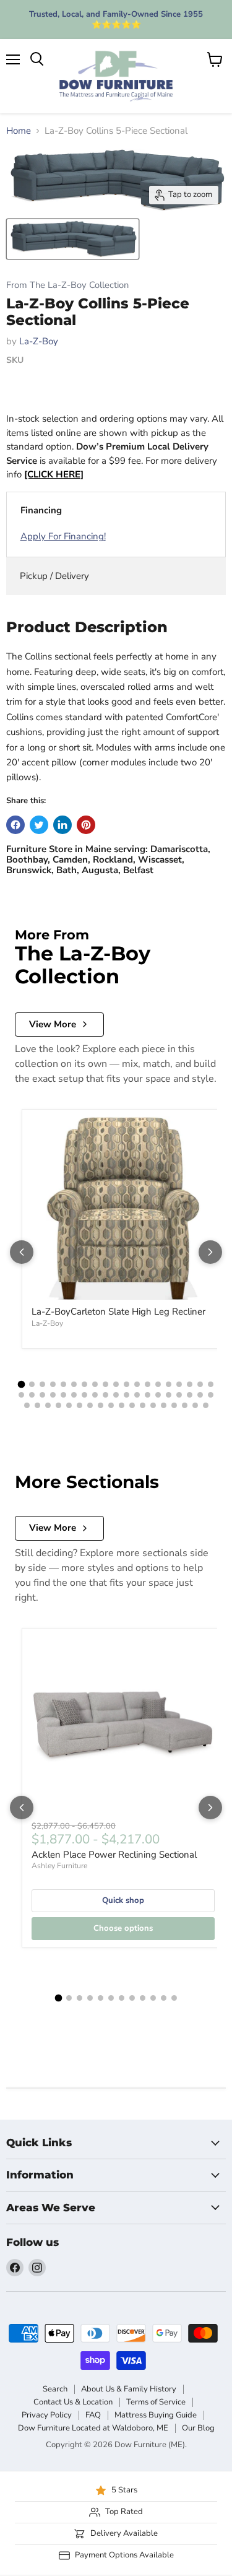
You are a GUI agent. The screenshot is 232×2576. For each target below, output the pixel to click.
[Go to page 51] (153, 1405)
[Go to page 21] (32, 1395)
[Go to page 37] (200, 1395)
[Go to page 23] (53, 1395)
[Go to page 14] (158, 1384)
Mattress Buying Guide (156, 2415)
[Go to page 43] (69, 1405)
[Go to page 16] (179, 1384)
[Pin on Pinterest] (86, 825)
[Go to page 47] (111, 1405)
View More (53, 1024)
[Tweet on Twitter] (39, 825)
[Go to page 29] (116, 1395)
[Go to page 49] (132, 1405)
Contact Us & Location (73, 2402)
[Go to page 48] (122, 1405)
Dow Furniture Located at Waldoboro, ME (93, 2428)
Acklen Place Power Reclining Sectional (114, 1855)
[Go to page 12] (137, 1384)
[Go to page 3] (42, 1384)
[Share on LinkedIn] (62, 825)
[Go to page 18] (200, 1384)
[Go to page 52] (164, 1405)
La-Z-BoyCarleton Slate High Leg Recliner (118, 1312)
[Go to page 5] (63, 1384)
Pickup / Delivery (54, 576)
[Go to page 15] (169, 1384)
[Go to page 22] (42, 1395)
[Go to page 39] (27, 1405)
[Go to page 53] (174, 1405)
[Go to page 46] (101, 1405)
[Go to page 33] (158, 1395)
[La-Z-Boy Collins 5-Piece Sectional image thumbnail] (73, 239)
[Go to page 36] (190, 1395)
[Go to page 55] (195, 1405)
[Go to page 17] (190, 1384)
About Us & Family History (129, 2389)
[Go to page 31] (137, 1395)
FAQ (93, 2415)
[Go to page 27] (95, 1395)
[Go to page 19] (211, 1384)
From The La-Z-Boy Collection (67, 285)
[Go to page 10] (116, 1384)
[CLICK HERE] (54, 474)
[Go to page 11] (127, 1384)
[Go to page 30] (127, 1395)
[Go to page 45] (90, 1405)
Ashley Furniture (59, 1866)
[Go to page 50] (143, 1405)
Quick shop (123, 1900)
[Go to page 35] (179, 1395)
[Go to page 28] (105, 1395)
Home (19, 131)
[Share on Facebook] (15, 825)
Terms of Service (156, 2402)
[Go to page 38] (211, 1395)
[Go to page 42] (58, 1405)
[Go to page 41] (48, 1405)
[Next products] (210, 1252)
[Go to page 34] (169, 1395)
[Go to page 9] (105, 1384)
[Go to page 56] (206, 1405)
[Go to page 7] (84, 1384)
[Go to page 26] (84, 1395)
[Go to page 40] (37, 1405)
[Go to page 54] (185, 1405)
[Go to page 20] (21, 1395)
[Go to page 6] (74, 1384)
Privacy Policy (47, 2415)
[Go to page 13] (148, 1384)
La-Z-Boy (39, 341)
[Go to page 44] (79, 1405)
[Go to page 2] (32, 1384)
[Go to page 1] (22, 1384)
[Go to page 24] (63, 1395)
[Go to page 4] (53, 1384)
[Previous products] (22, 1252)
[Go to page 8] (95, 1384)
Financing (41, 510)
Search (55, 2389)
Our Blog (198, 2428)
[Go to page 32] (148, 1395)
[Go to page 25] (74, 1395)
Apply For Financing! (63, 536)
